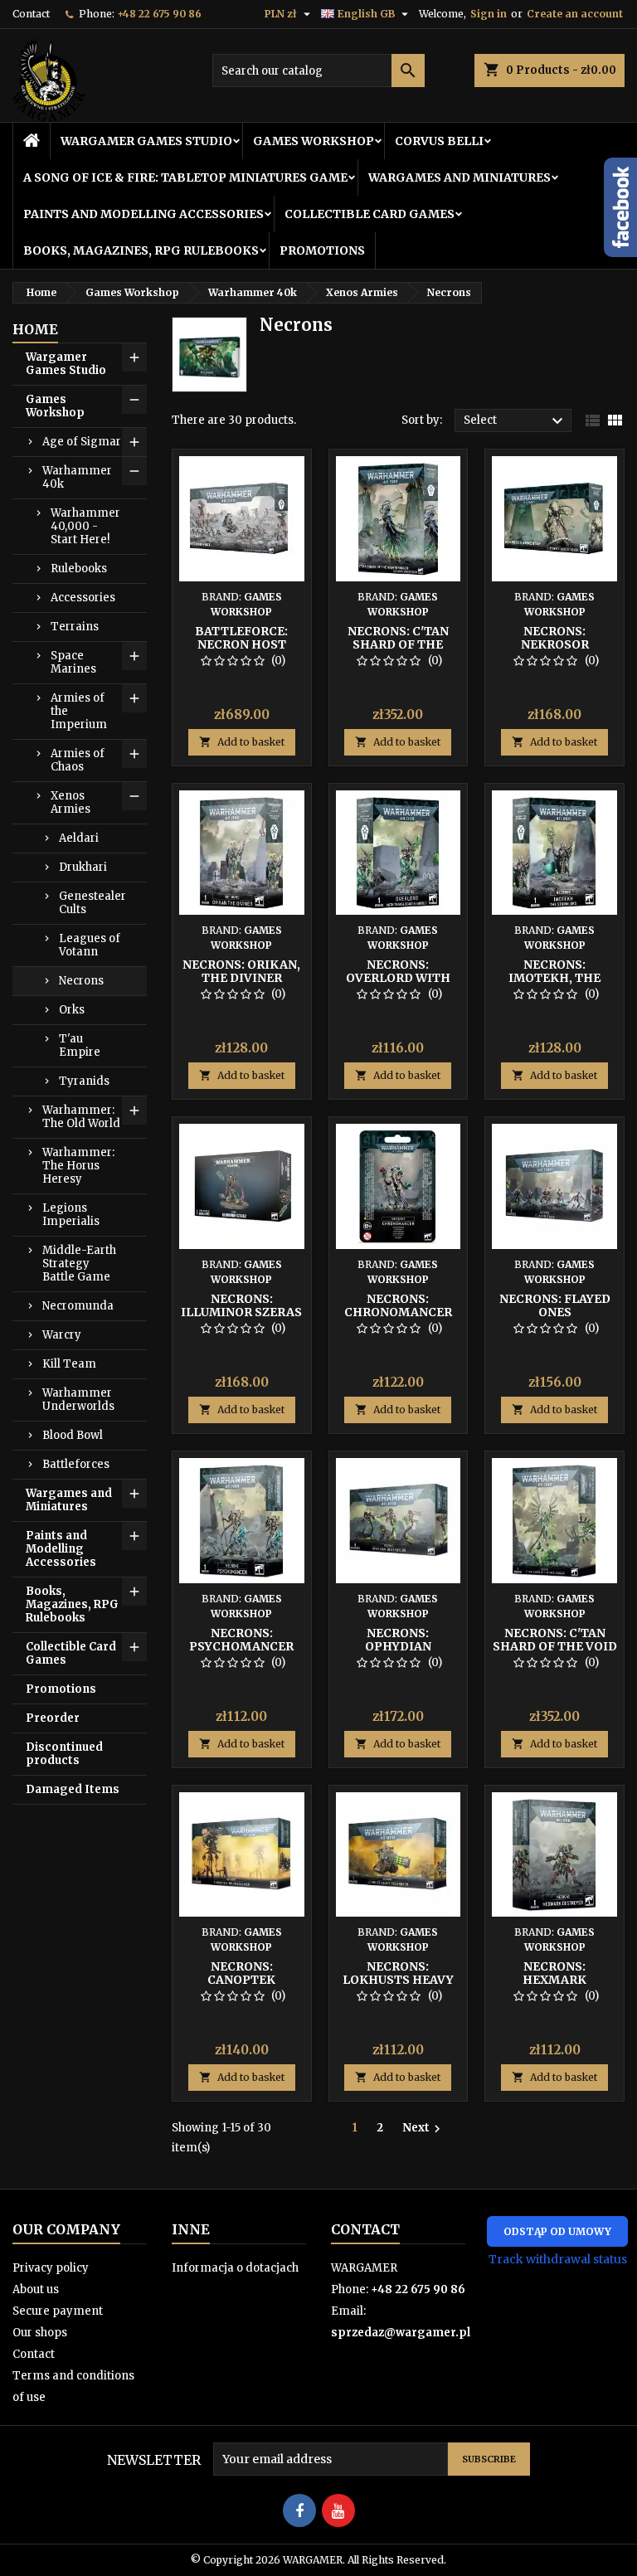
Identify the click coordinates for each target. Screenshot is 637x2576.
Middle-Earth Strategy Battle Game (79, 1264)
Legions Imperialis (71, 1215)
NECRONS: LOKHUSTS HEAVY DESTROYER (398, 1980)
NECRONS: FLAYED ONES (555, 1305)
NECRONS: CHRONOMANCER (398, 1305)
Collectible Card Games (370, 214)
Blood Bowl (73, 1435)
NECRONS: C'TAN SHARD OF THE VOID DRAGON (555, 1646)
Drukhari (83, 867)
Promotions (322, 250)
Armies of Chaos (78, 760)
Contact (31, 14)
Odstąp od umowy (557, 2231)
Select (515, 421)
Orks (72, 1010)
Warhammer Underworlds (78, 1400)
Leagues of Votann (90, 945)
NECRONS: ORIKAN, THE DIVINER (241, 971)
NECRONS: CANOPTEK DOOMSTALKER (241, 1980)
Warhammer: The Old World (81, 1117)
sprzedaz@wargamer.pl (401, 2333)
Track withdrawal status (558, 2259)
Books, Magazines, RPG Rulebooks (141, 250)
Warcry (62, 1335)
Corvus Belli (439, 141)
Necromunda (78, 1306)
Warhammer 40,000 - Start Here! (85, 526)
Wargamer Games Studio (146, 141)
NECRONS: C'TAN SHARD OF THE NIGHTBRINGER (398, 644)
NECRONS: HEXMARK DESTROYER (555, 1980)
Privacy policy (51, 2268)
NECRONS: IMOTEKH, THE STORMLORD (554, 978)
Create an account (575, 14)
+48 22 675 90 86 (159, 14)
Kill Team (69, 1364)
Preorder (53, 1718)
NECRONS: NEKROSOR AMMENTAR (555, 644)
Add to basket (242, 742)
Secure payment (58, 2311)
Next (423, 2128)
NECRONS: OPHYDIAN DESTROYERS (398, 1646)
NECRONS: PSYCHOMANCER (241, 1640)
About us (36, 2289)
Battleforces (76, 1464)
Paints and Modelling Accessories (143, 214)
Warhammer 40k (77, 477)
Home (35, 329)
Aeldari (79, 838)
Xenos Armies (71, 802)
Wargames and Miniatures (460, 177)
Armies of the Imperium (79, 711)
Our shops (40, 2333)
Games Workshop (314, 141)
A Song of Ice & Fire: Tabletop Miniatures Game (185, 177)
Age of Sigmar (82, 442)
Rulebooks (79, 569)
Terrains (75, 627)
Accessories (83, 598)
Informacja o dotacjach (235, 2268)
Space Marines (73, 662)
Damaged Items (73, 1789)
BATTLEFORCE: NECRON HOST (241, 638)
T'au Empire (80, 1045)
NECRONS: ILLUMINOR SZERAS (241, 1305)
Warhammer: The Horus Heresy (78, 1166)
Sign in (489, 14)
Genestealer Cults (92, 903)
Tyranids (84, 1081)
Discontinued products (64, 1754)
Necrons (81, 981)
